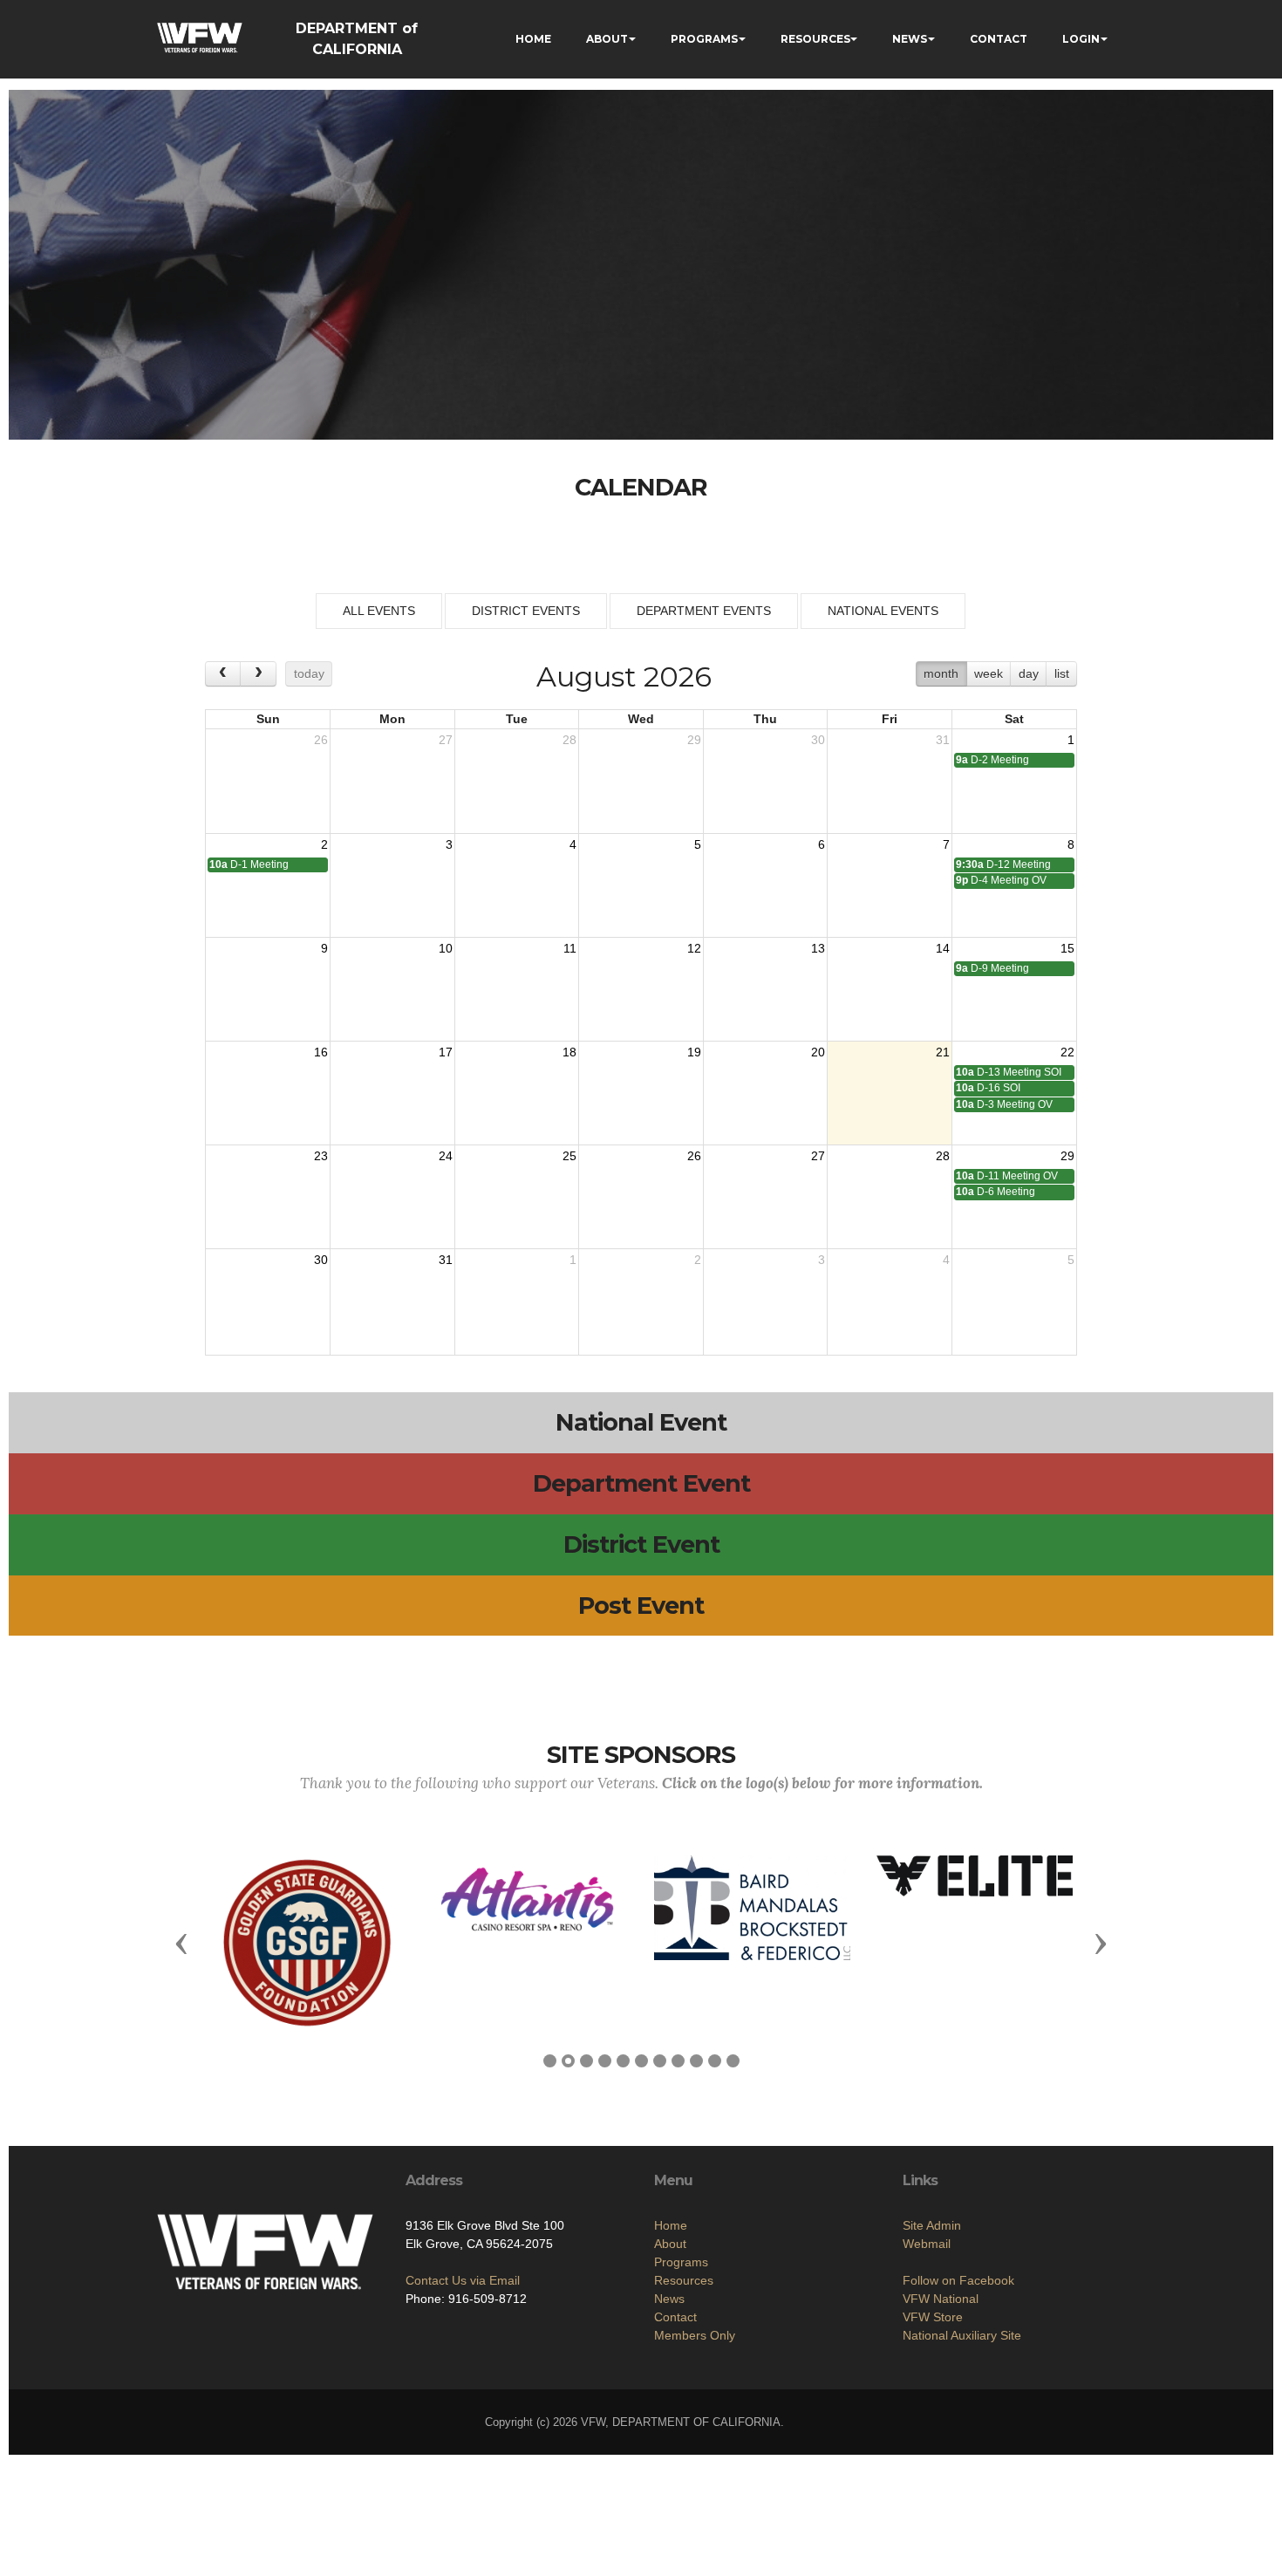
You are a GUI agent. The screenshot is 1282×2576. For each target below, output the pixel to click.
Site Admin (932, 2225)
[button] (181, 1943)
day (1029, 673)
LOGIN (1081, 39)
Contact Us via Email (463, 2280)
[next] (258, 674)
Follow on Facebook (958, 2280)
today (309, 673)
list (1062, 673)
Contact (675, 2317)
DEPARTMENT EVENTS (704, 611)
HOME (533, 39)
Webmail (927, 2244)
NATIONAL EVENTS (883, 611)
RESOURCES (815, 39)
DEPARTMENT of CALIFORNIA (357, 39)
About (670, 2244)
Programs (681, 2262)
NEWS (910, 39)
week (989, 673)
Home (671, 2225)
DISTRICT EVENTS (526, 611)
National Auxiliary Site (962, 2335)
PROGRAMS (704, 39)
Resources (684, 2280)
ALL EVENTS (379, 611)
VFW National (941, 2299)
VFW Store (933, 2317)
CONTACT (999, 39)
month (941, 673)
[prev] (223, 674)
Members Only (695, 2335)
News (669, 2299)
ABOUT (607, 39)
